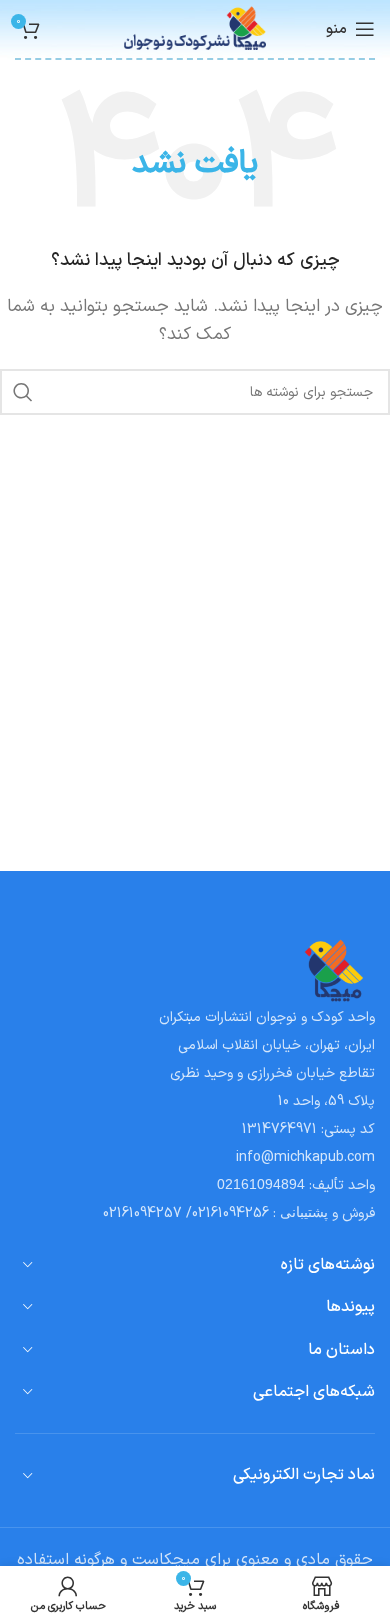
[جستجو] (23, 392)
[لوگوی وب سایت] (195, 28)
